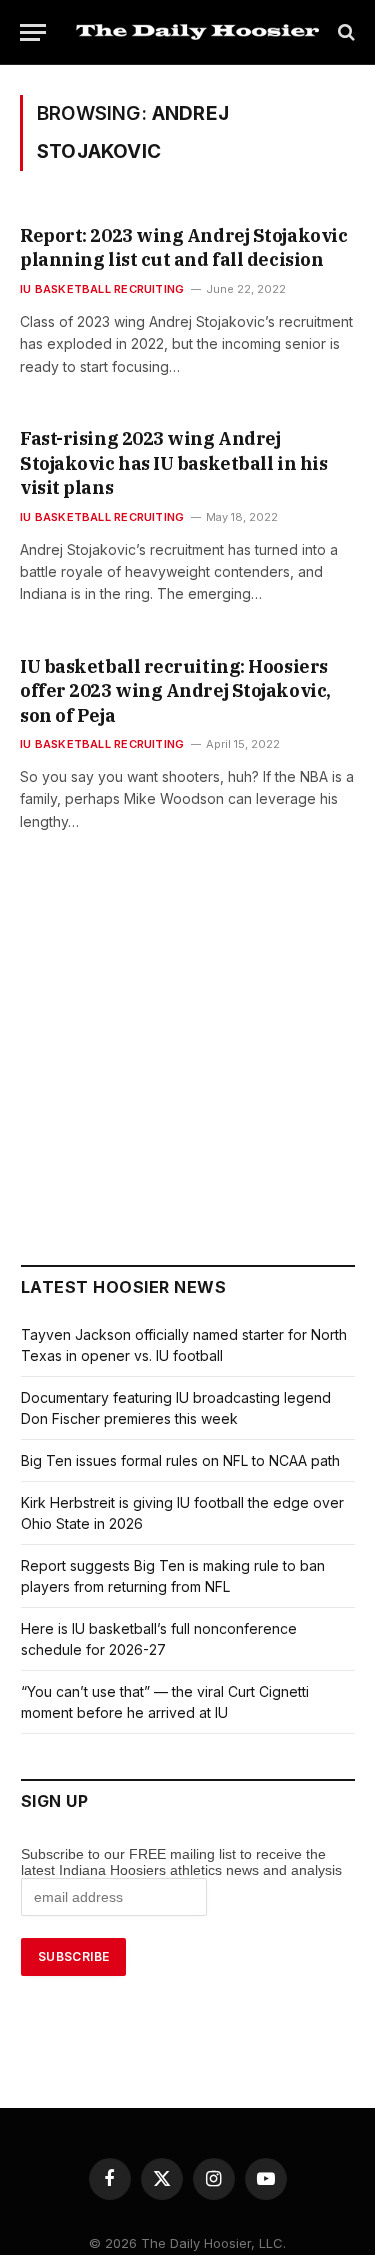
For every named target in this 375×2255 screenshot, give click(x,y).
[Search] (344, 32)
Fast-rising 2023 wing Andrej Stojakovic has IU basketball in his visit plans (173, 463)
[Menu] (33, 32)
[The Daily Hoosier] (197, 32)
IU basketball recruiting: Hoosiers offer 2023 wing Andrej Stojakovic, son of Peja (175, 691)
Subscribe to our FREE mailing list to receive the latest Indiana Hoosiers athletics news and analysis (183, 1862)
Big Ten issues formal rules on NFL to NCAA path (180, 1460)
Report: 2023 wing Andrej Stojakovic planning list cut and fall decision (183, 247)
